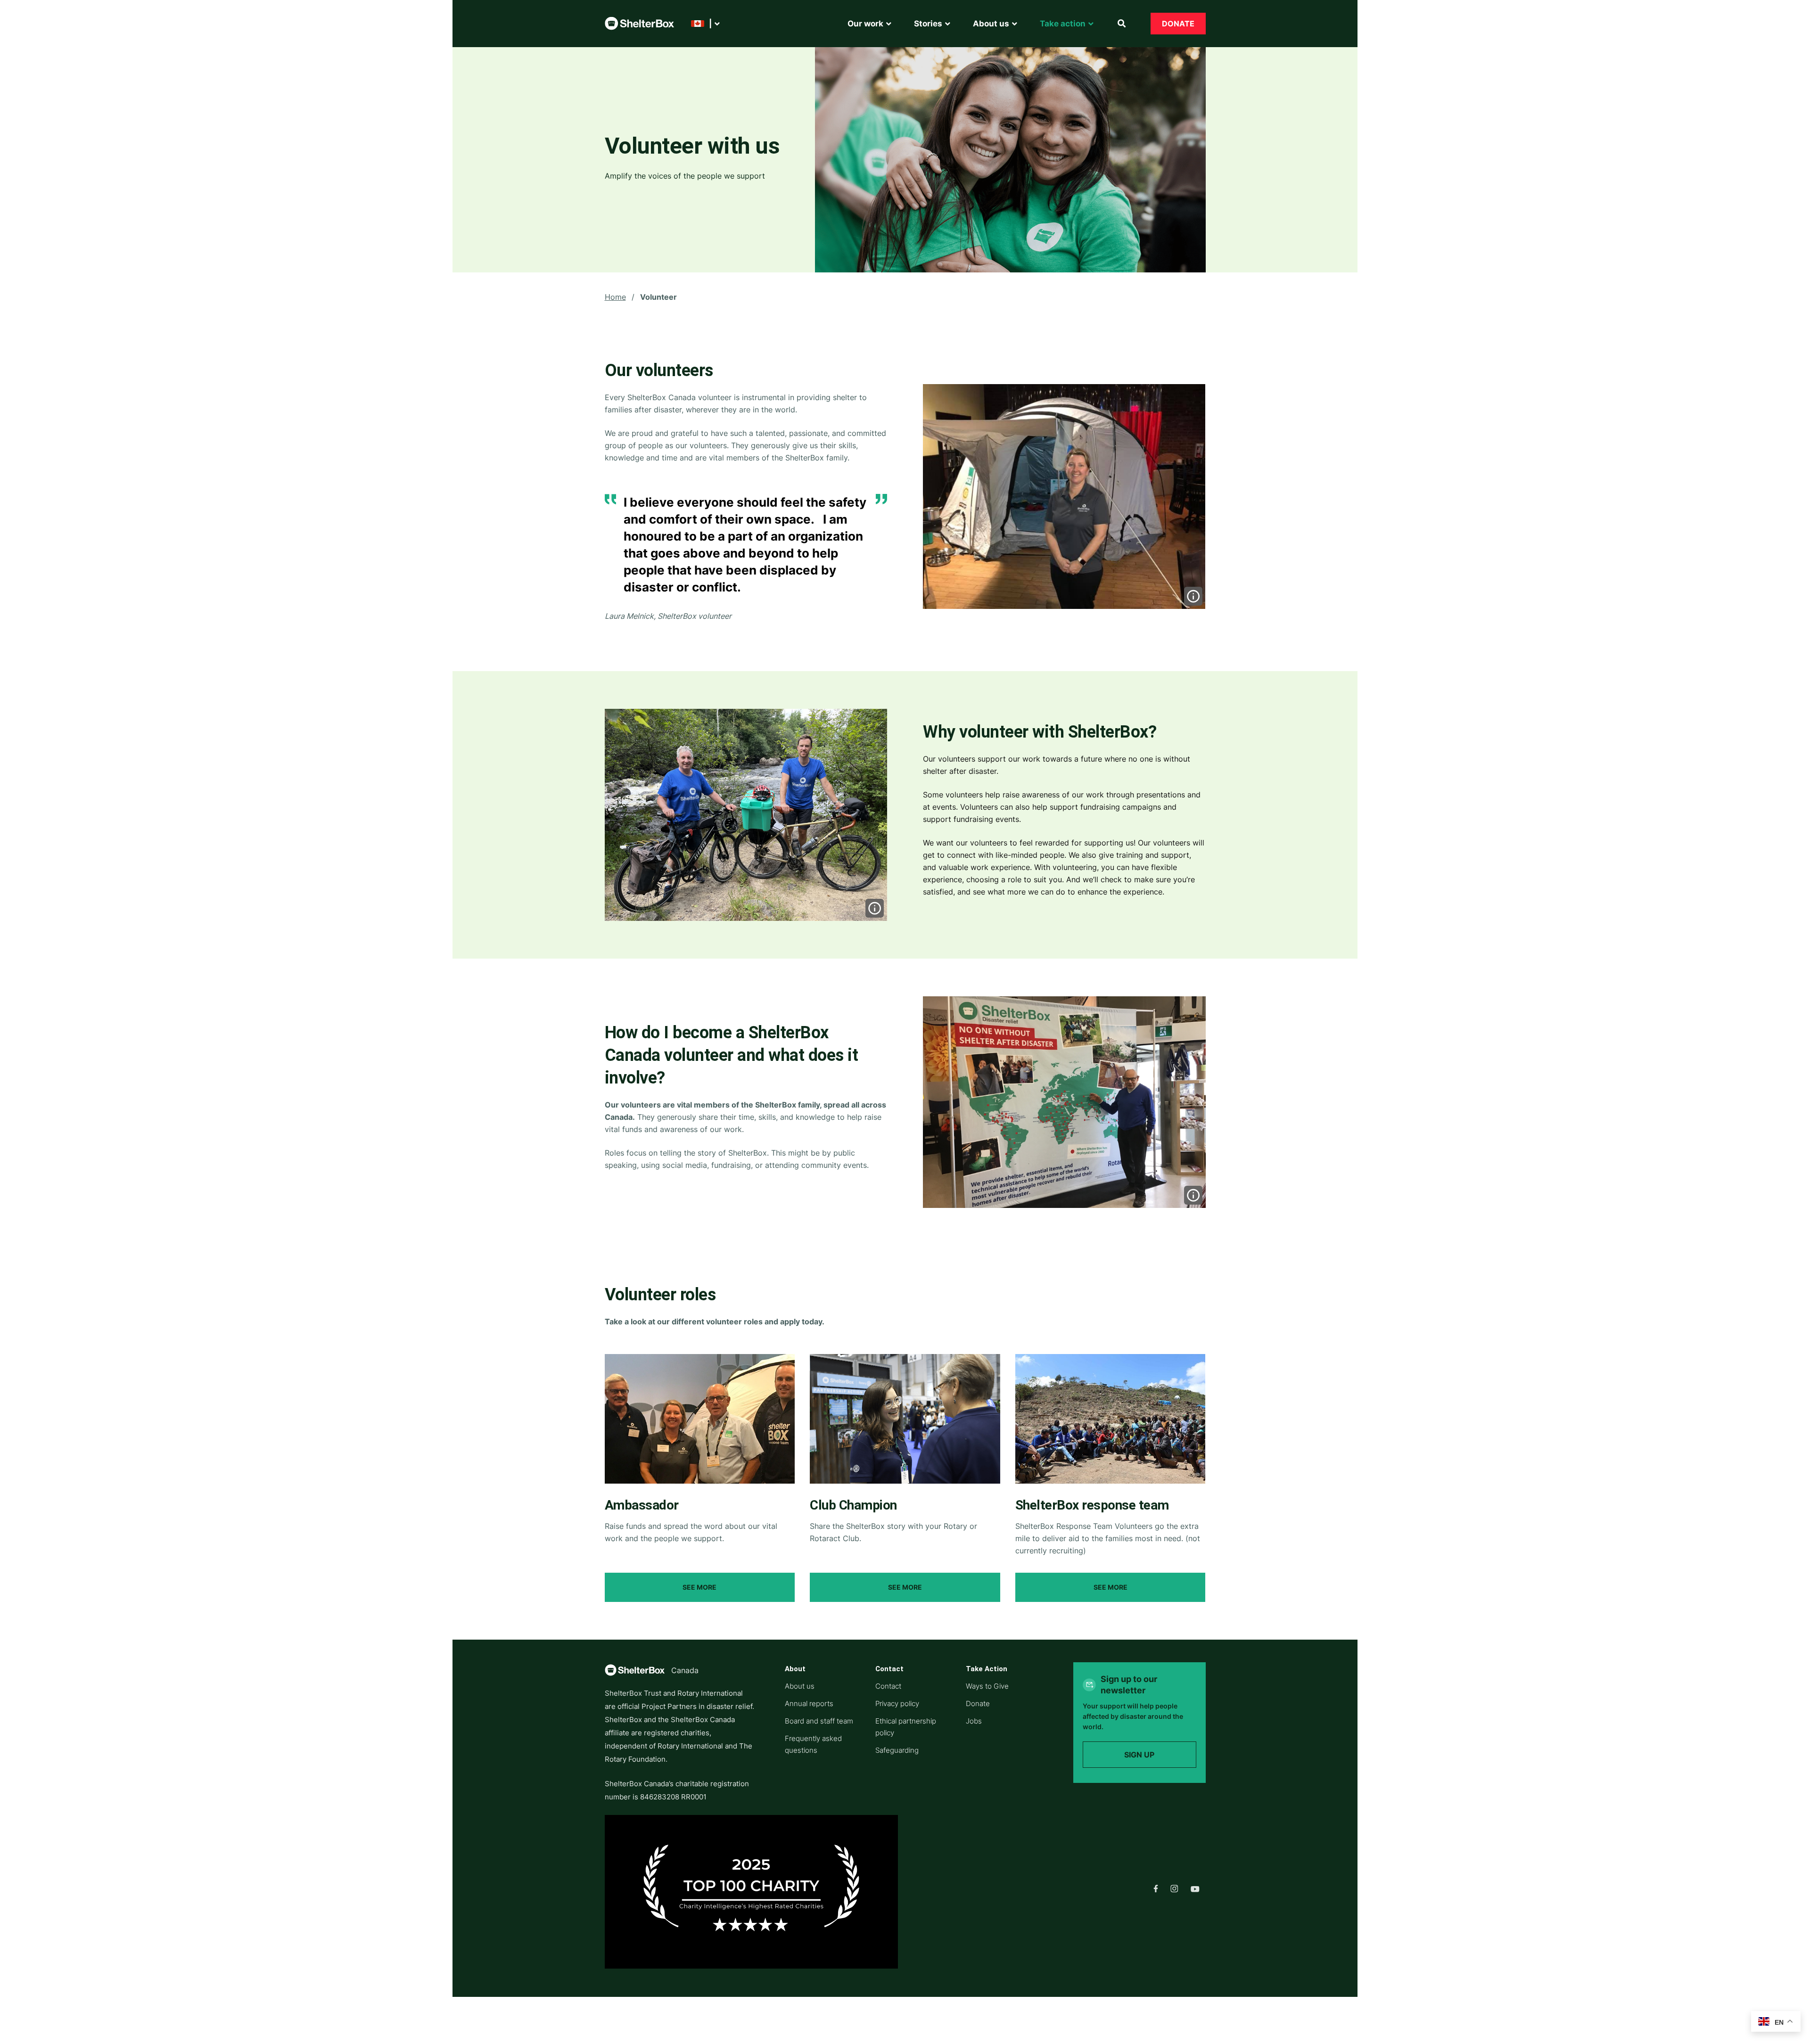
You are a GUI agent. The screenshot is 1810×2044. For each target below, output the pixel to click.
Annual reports (809, 1703)
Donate (1178, 24)
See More (699, 1587)
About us (800, 1686)
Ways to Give (987, 1686)
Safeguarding (897, 1750)
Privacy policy (897, 1703)
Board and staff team (819, 1721)
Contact (888, 1686)
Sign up (1139, 1755)
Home (615, 297)
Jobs (974, 1721)
